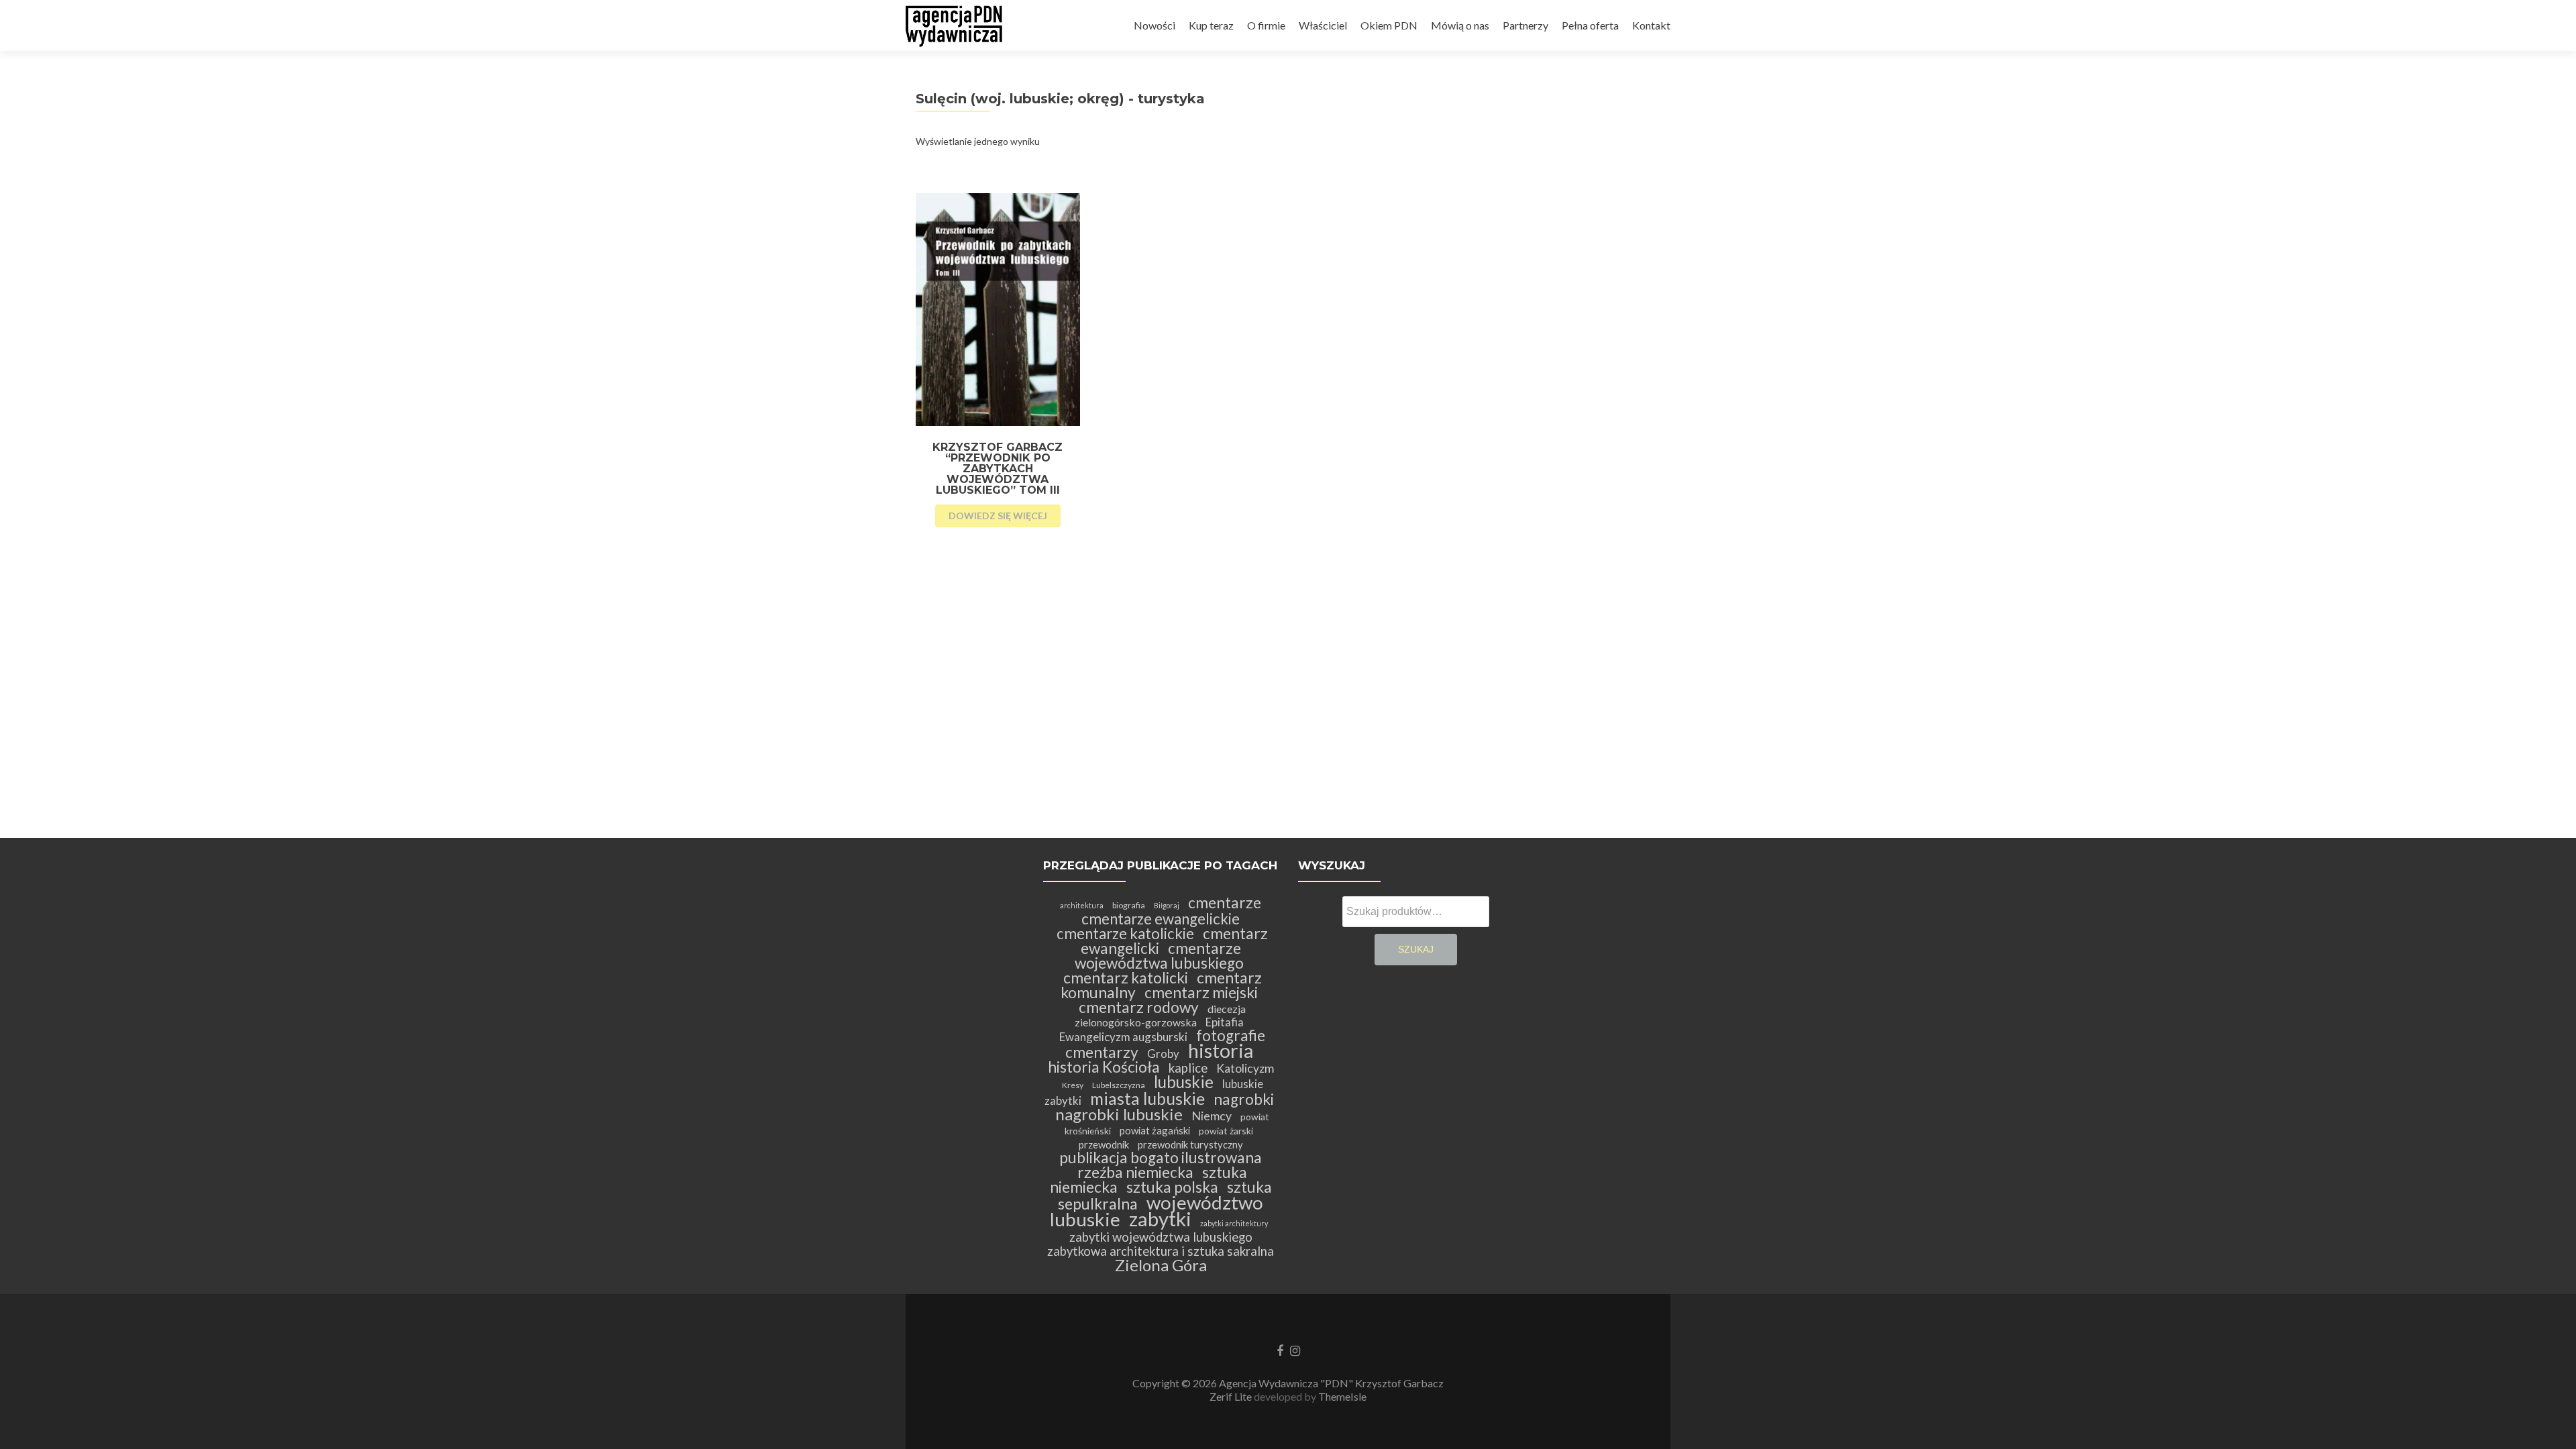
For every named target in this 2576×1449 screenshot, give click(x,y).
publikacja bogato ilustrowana (1161, 1158)
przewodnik (1104, 1144)
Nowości (1155, 25)
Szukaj (1416, 949)
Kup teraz (1211, 25)
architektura (1082, 905)
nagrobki (1244, 1099)
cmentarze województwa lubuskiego (1159, 956)
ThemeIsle (1342, 1396)
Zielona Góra (1161, 1265)
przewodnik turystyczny (1190, 1144)
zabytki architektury (1234, 1223)
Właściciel (1323, 25)
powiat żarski (1226, 1131)
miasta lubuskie (1147, 1098)
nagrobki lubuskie (1119, 1114)
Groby (1163, 1054)
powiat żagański (1155, 1130)
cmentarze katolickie (1125, 933)
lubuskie (1184, 1082)
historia (1221, 1050)
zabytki (1160, 1219)
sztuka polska (1172, 1187)
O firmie (1266, 25)
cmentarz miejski (1201, 992)
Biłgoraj (1167, 905)
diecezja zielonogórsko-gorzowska (1161, 1015)
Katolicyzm (1245, 1068)
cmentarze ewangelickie (1161, 919)
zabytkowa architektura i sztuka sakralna (1161, 1251)
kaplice (1188, 1068)
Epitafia (1225, 1022)
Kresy (1073, 1085)
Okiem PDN (1389, 25)
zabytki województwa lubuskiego (1161, 1237)
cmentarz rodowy (1139, 1007)
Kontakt (1651, 25)
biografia (1129, 905)
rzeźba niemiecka (1135, 1172)
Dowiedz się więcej (998, 516)
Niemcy (1212, 1116)
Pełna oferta (1590, 25)
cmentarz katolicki (1126, 978)
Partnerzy (1525, 25)
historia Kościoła (1104, 1067)
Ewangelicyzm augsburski (1123, 1037)
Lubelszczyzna (1119, 1085)
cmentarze (1225, 903)
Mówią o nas (1460, 25)
